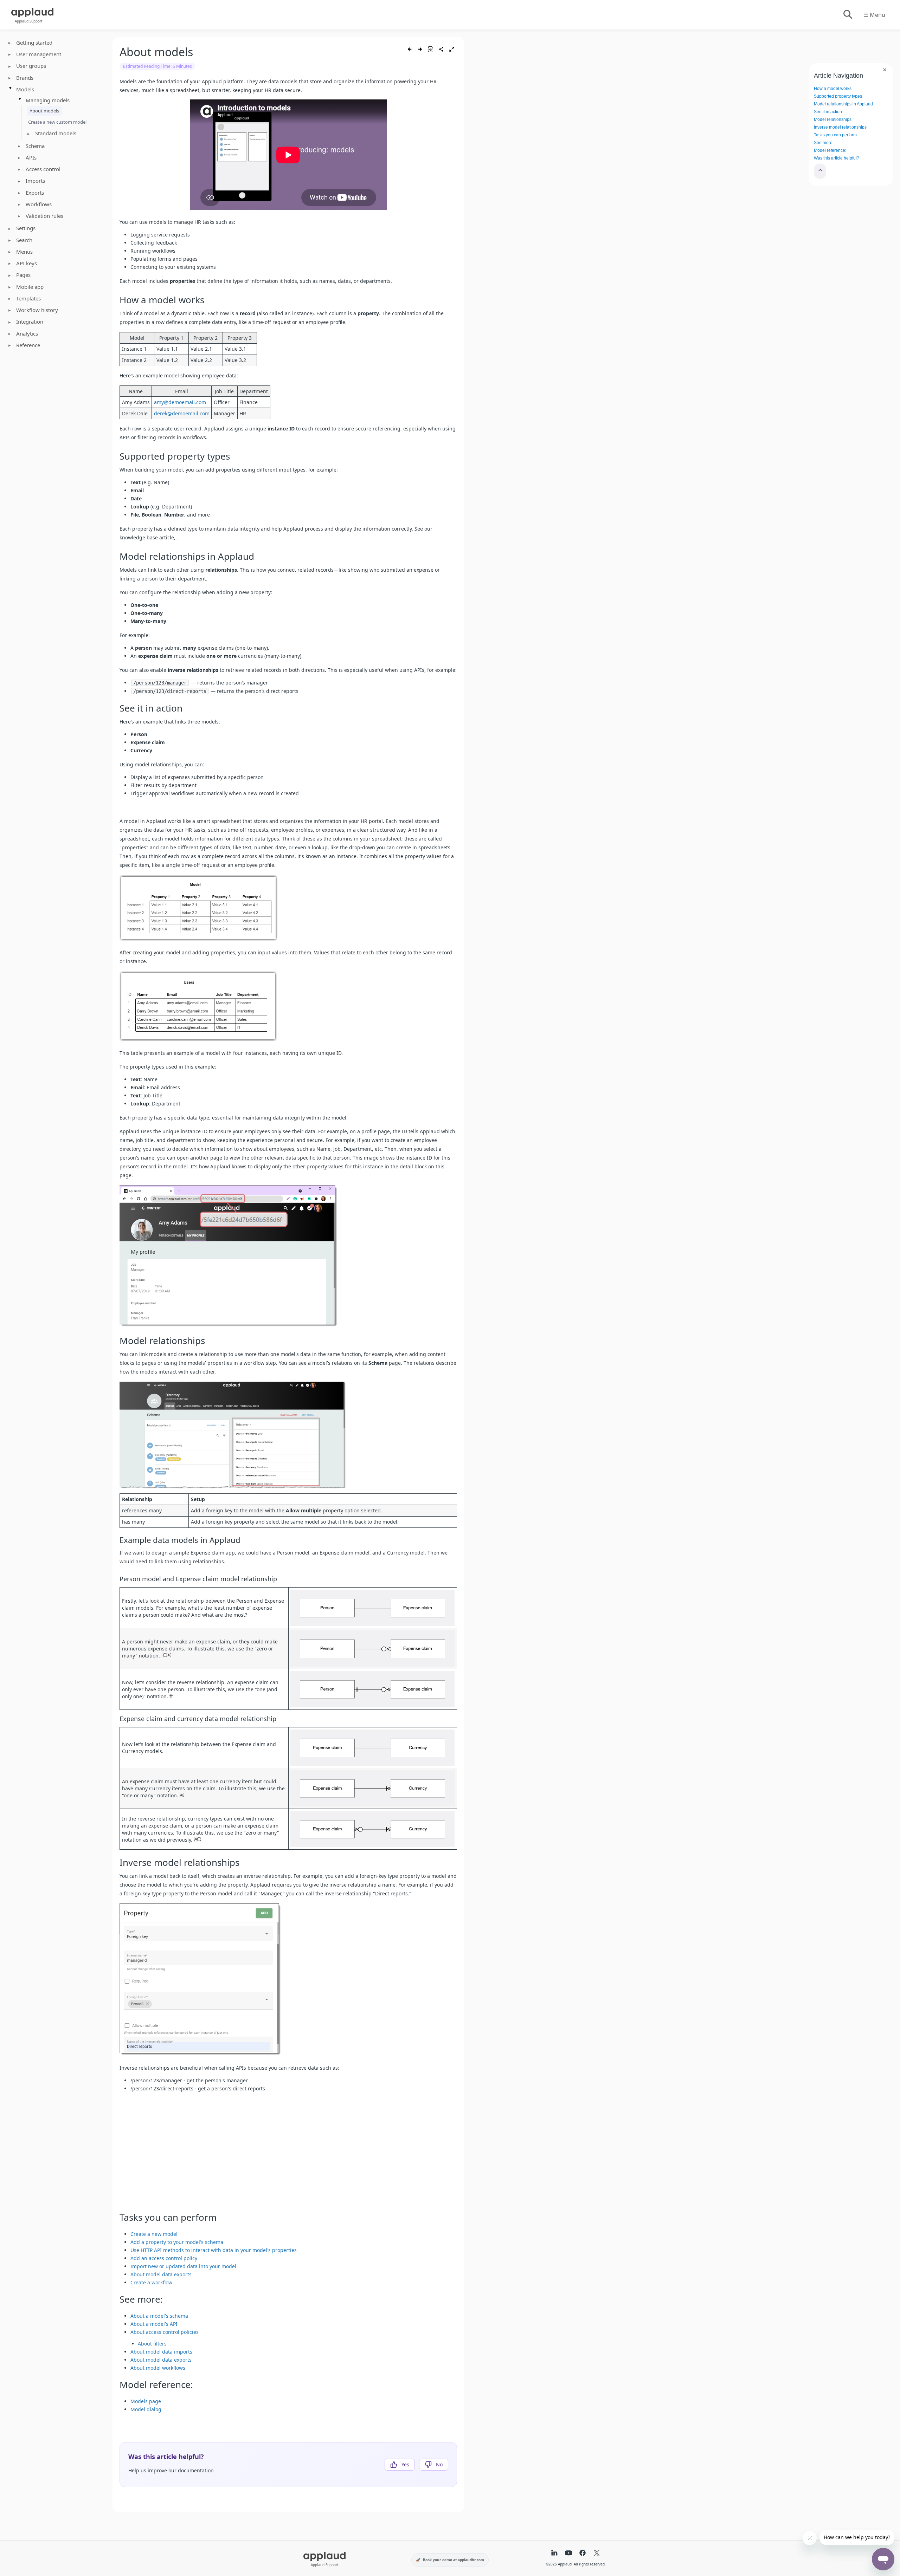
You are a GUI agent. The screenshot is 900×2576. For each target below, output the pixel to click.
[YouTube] (568, 2554)
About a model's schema (159, 2316)
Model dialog (146, 2409)
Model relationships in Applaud (843, 104)
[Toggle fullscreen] (452, 49)
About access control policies (165, 2332)
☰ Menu (874, 15)
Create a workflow (151, 2282)
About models (44, 111)
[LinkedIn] (554, 2554)
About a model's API (154, 2324)
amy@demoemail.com (180, 402)
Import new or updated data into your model (183, 2266)
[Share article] (441, 49)
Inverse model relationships (840, 127)
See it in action (828, 112)
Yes (405, 2464)
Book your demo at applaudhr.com (454, 2560)
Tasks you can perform (835, 135)
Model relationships (833, 119)
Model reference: (830, 150)
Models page (146, 2401)
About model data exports (161, 2274)
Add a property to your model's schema (177, 2242)
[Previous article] (410, 49)
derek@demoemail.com (182, 413)
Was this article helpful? (837, 158)
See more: (824, 143)
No (439, 2464)
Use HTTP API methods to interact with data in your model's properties (214, 2250)
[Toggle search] (847, 15)
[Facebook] (583, 2554)
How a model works (833, 89)
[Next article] (420, 49)
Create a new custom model (57, 122)
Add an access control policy (164, 2258)
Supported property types (838, 96)
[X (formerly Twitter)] (597, 2554)
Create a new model (154, 2234)
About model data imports (161, 2352)
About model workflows (158, 2368)
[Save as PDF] (431, 49)
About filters (152, 2344)
